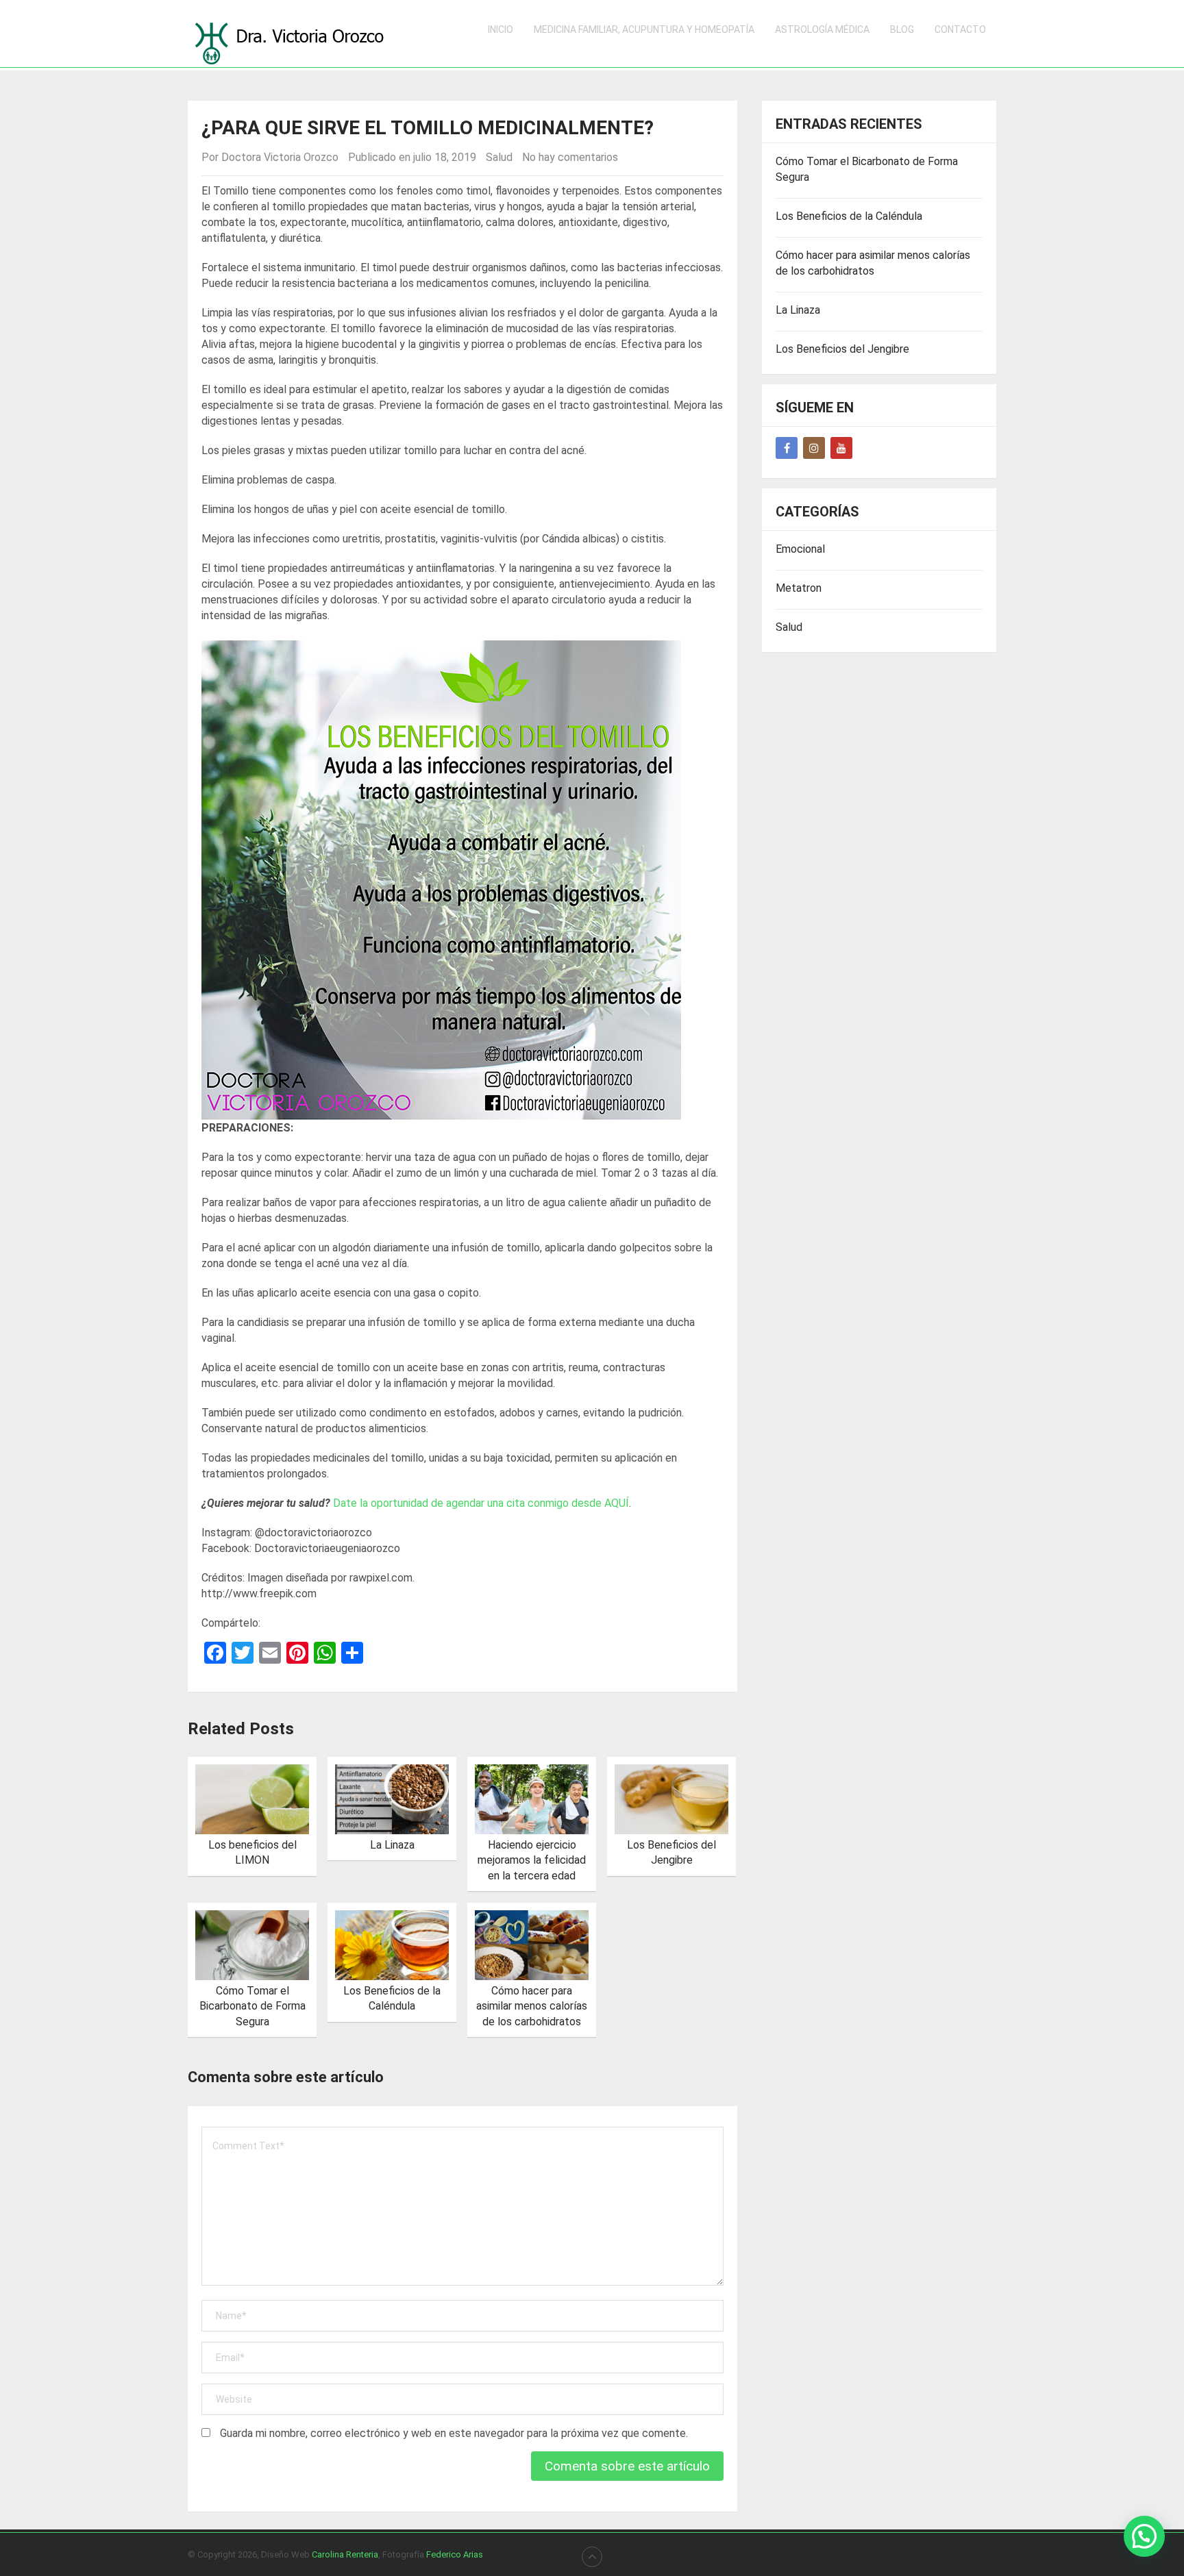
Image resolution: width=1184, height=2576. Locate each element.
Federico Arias (455, 2554)
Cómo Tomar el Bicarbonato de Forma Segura (252, 2006)
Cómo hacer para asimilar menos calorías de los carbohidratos (532, 2006)
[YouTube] (841, 448)
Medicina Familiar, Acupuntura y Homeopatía (644, 29)
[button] (1144, 2536)
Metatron (799, 588)
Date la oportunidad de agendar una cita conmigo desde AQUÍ (481, 1503)
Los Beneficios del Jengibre (842, 349)
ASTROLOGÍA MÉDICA (822, 29)
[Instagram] (814, 448)
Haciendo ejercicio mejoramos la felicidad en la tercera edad (532, 1860)
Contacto (960, 29)
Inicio (501, 29)
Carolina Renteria (345, 2554)
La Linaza (392, 1845)
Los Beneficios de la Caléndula (849, 216)
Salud (499, 157)
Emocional (800, 549)
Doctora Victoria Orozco (280, 157)
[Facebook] (787, 448)
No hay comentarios (570, 157)
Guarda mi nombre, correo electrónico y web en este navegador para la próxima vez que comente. (454, 2433)
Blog (902, 29)
